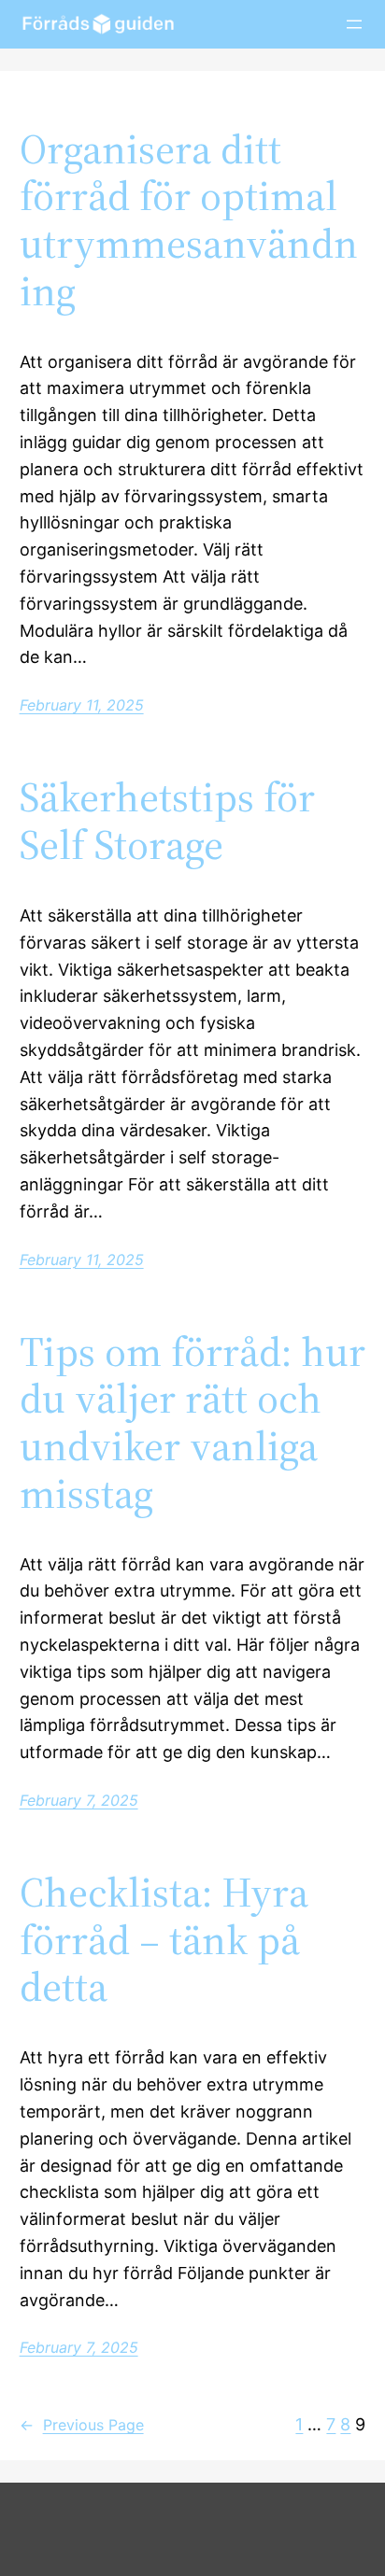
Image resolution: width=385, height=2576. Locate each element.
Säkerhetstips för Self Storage (167, 821)
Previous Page (82, 2425)
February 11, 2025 (82, 705)
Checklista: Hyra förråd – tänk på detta (164, 1940)
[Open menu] (354, 24)
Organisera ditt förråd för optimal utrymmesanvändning (189, 220)
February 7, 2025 (79, 1800)
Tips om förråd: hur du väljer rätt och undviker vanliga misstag (192, 1423)
